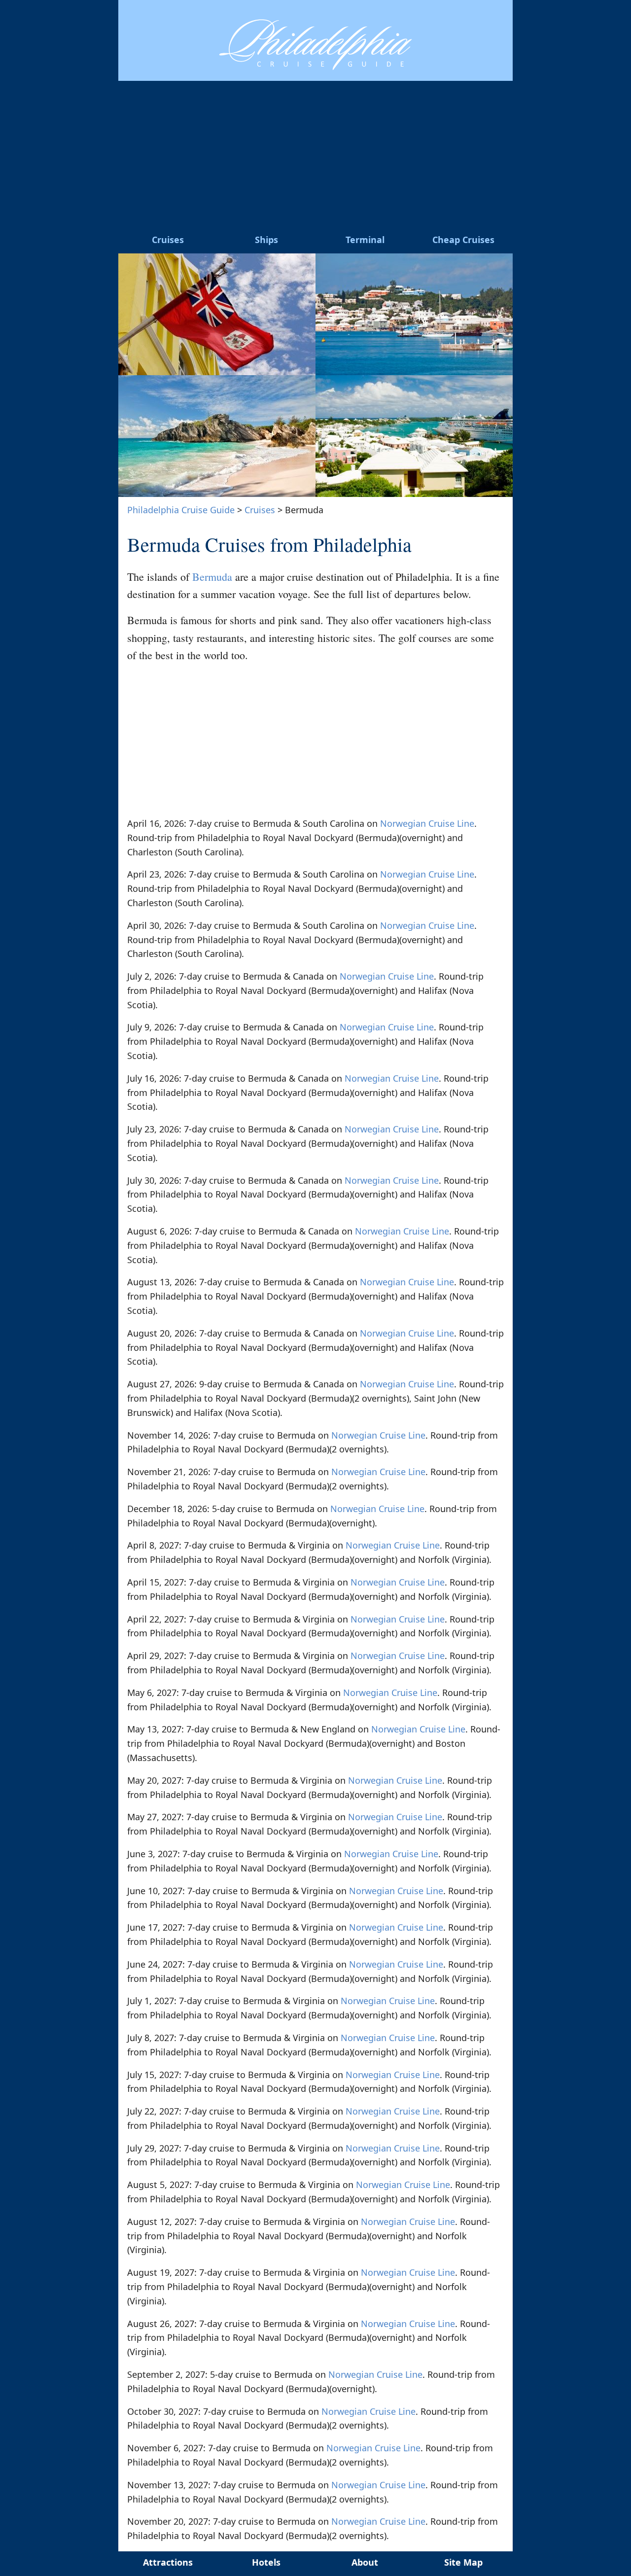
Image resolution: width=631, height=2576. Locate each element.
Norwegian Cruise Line (427, 823)
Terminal (365, 240)
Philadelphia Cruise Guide (181, 510)
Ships (266, 240)
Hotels (266, 2562)
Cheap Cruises (463, 240)
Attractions (168, 2562)
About (365, 2562)
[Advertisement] (315, 155)
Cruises (168, 240)
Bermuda (212, 577)
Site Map (463, 2562)
